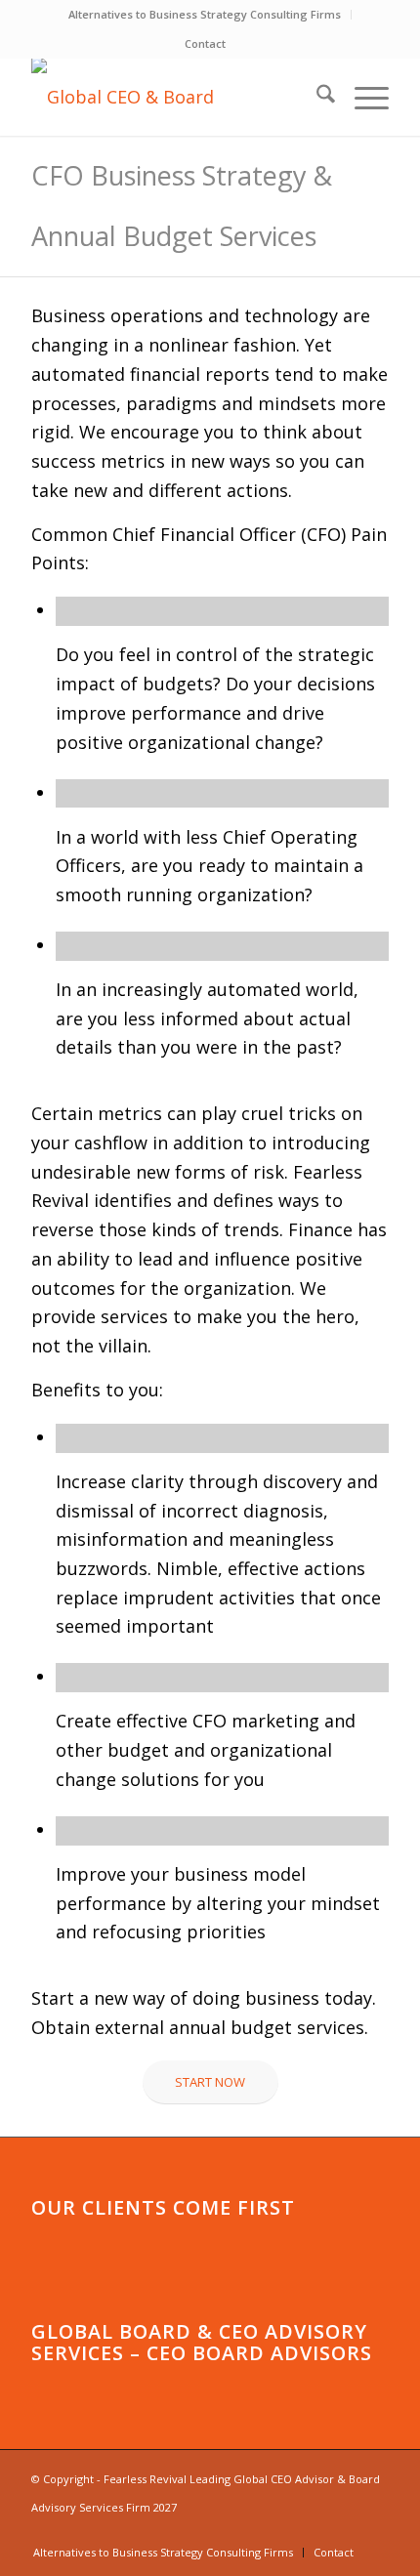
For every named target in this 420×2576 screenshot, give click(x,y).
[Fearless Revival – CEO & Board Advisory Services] (174, 97)
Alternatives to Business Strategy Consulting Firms (205, 14)
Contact (205, 43)
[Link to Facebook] (286, 2532)
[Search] (316, 97)
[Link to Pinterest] (345, 2532)
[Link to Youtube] (228, 2532)
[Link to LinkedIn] (257, 2532)
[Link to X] (315, 2532)
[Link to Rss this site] (374, 2532)
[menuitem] (205, 15)
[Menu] (362, 97)
